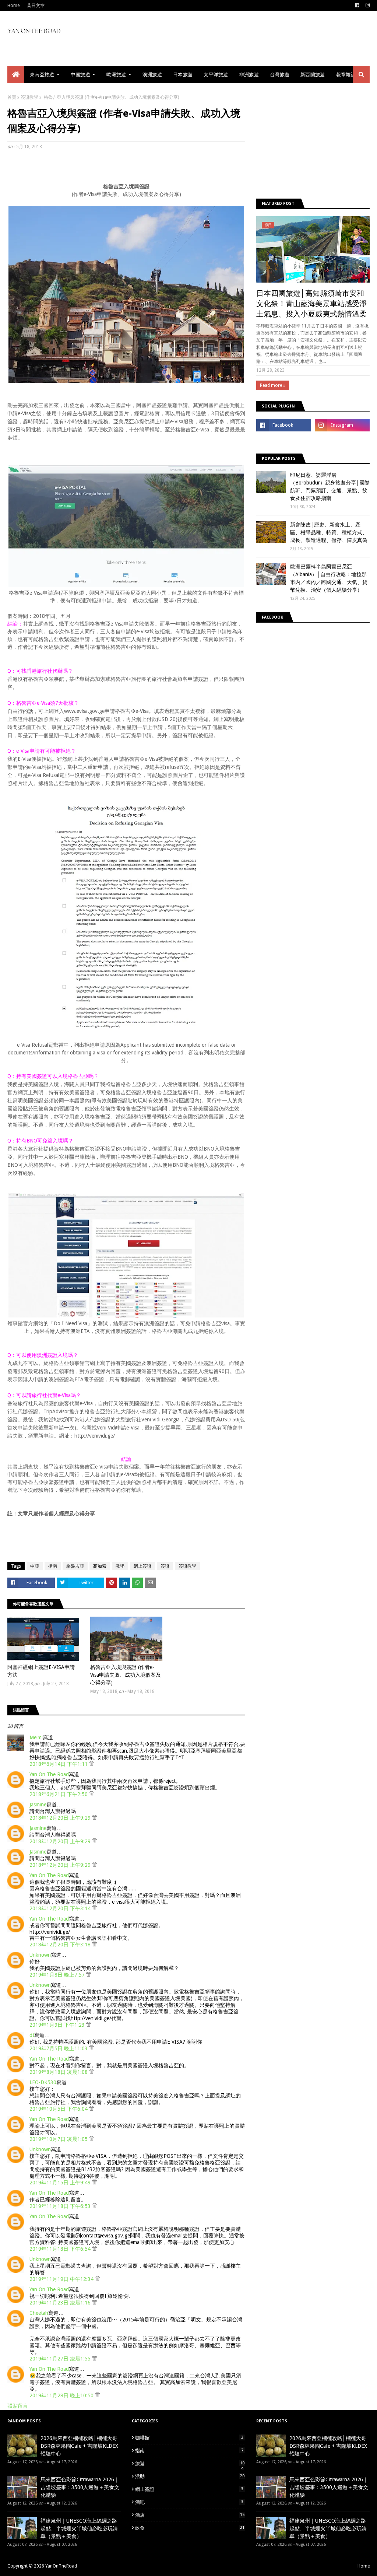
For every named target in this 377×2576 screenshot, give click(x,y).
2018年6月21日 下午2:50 (59, 1794)
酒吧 (189, 2502)
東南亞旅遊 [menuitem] (42, 75)
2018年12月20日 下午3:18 (61, 1945)
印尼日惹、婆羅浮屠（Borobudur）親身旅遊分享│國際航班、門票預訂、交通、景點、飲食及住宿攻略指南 (330, 486)
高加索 (100, 1566)
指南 (53, 1566)
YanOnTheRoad (61, 2566)
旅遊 (190, 2464)
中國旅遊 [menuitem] (80, 75)
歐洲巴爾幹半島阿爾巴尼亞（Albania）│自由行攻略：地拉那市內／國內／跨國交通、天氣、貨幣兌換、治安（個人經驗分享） (329, 578)
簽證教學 (29, 97)
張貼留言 (18, 2406)
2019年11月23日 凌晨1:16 (61, 2303)
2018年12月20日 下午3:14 (61, 1908)
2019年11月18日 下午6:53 (61, 2206)
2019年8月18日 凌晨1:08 (59, 2072)
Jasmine (38, 1805)
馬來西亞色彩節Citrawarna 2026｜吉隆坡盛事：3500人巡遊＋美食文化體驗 (80, 2487)
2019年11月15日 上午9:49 (61, 2183)
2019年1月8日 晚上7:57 (58, 1975)
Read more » (273, 385)
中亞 (35, 1566)
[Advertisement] (141, 176)
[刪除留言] (91, 1764)
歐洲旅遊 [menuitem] (116, 75)
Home (13, 6)
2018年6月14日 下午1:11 (59, 1764)
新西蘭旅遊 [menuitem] (313, 75)
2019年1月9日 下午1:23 (58, 2025)
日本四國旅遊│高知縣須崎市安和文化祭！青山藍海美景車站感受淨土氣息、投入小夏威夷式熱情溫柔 (311, 304)
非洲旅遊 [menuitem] (249, 75)
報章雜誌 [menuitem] (346, 75)
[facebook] (357, 6)
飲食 (190, 2528)
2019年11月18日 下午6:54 (61, 2249)
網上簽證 (142, 1566)
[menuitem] (16, 75)
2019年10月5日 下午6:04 (59, 2109)
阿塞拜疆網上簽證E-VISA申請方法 (41, 1671)
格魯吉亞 (75, 1566)
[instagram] (367, 6)
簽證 (165, 1566)
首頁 (12, 97)
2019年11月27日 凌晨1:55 (61, 2359)
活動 (190, 2476)
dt (32, 2035)
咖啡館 (189, 2438)
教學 (120, 1566)
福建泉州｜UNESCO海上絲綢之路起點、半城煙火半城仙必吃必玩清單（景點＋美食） (79, 2528)
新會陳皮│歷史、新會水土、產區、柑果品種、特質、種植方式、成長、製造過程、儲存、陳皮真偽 (329, 532)
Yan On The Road (49, 1774)
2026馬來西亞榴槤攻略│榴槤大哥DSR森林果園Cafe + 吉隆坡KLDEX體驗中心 (79, 2446)
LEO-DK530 (43, 2082)
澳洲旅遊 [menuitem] (152, 75)
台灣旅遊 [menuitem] (280, 75)
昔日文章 (36, 6)
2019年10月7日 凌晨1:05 (59, 2139)
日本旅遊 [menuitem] (183, 75)
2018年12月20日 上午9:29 (61, 1818)
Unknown (40, 1955)
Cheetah (39, 2313)
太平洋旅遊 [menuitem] (216, 75)
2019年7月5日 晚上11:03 (59, 2048)
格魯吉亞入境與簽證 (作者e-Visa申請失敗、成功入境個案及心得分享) (126, 1675)
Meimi (36, 1737)
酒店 (190, 2515)
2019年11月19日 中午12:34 (62, 2279)
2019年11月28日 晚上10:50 (62, 2395)
